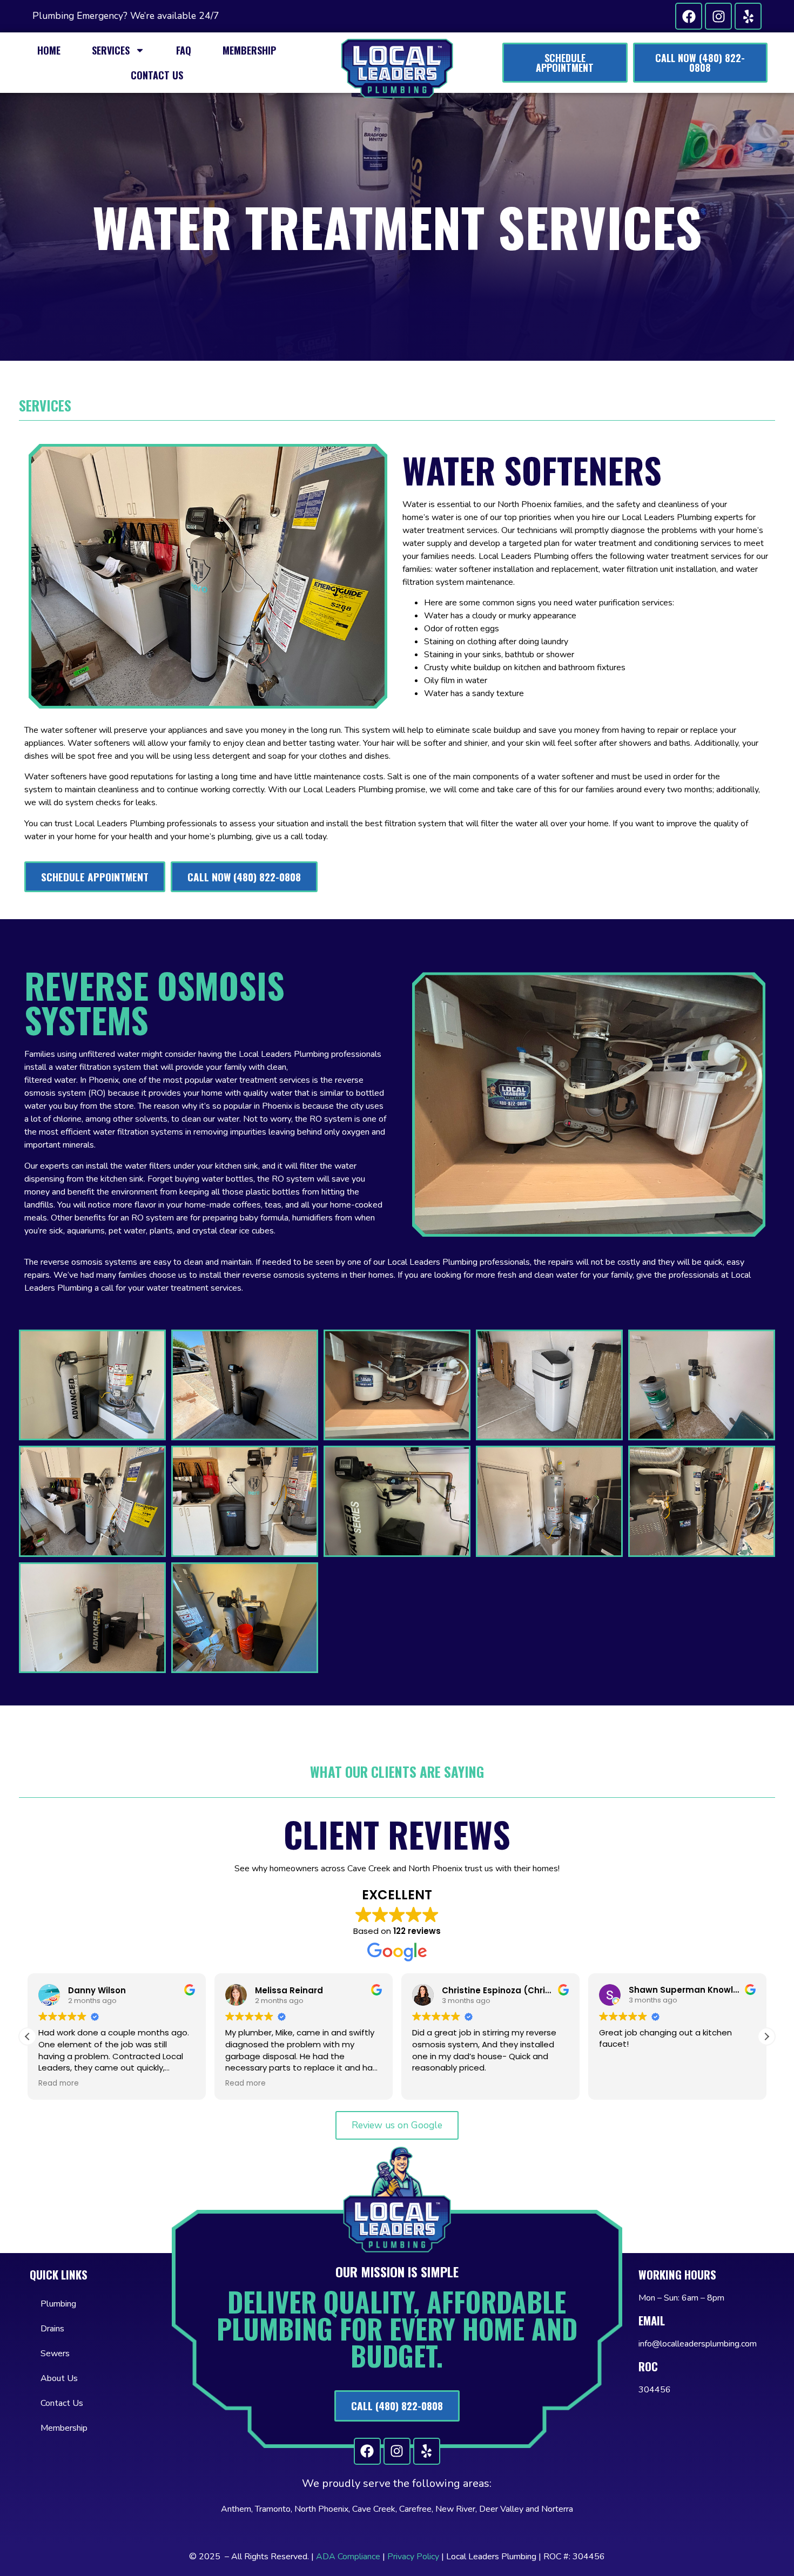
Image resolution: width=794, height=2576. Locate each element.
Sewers (55, 2354)
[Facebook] (689, 16)
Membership (249, 50)
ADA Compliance (348, 2557)
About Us (59, 2378)
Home (49, 50)
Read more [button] (59, 2083)
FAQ (184, 50)
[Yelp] (748, 16)
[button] (766, 2036)
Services (111, 50)
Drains (52, 2329)
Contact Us (157, 75)
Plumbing (58, 2304)
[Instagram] (718, 16)
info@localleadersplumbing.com (698, 2344)
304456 (655, 2390)
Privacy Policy (413, 2557)
